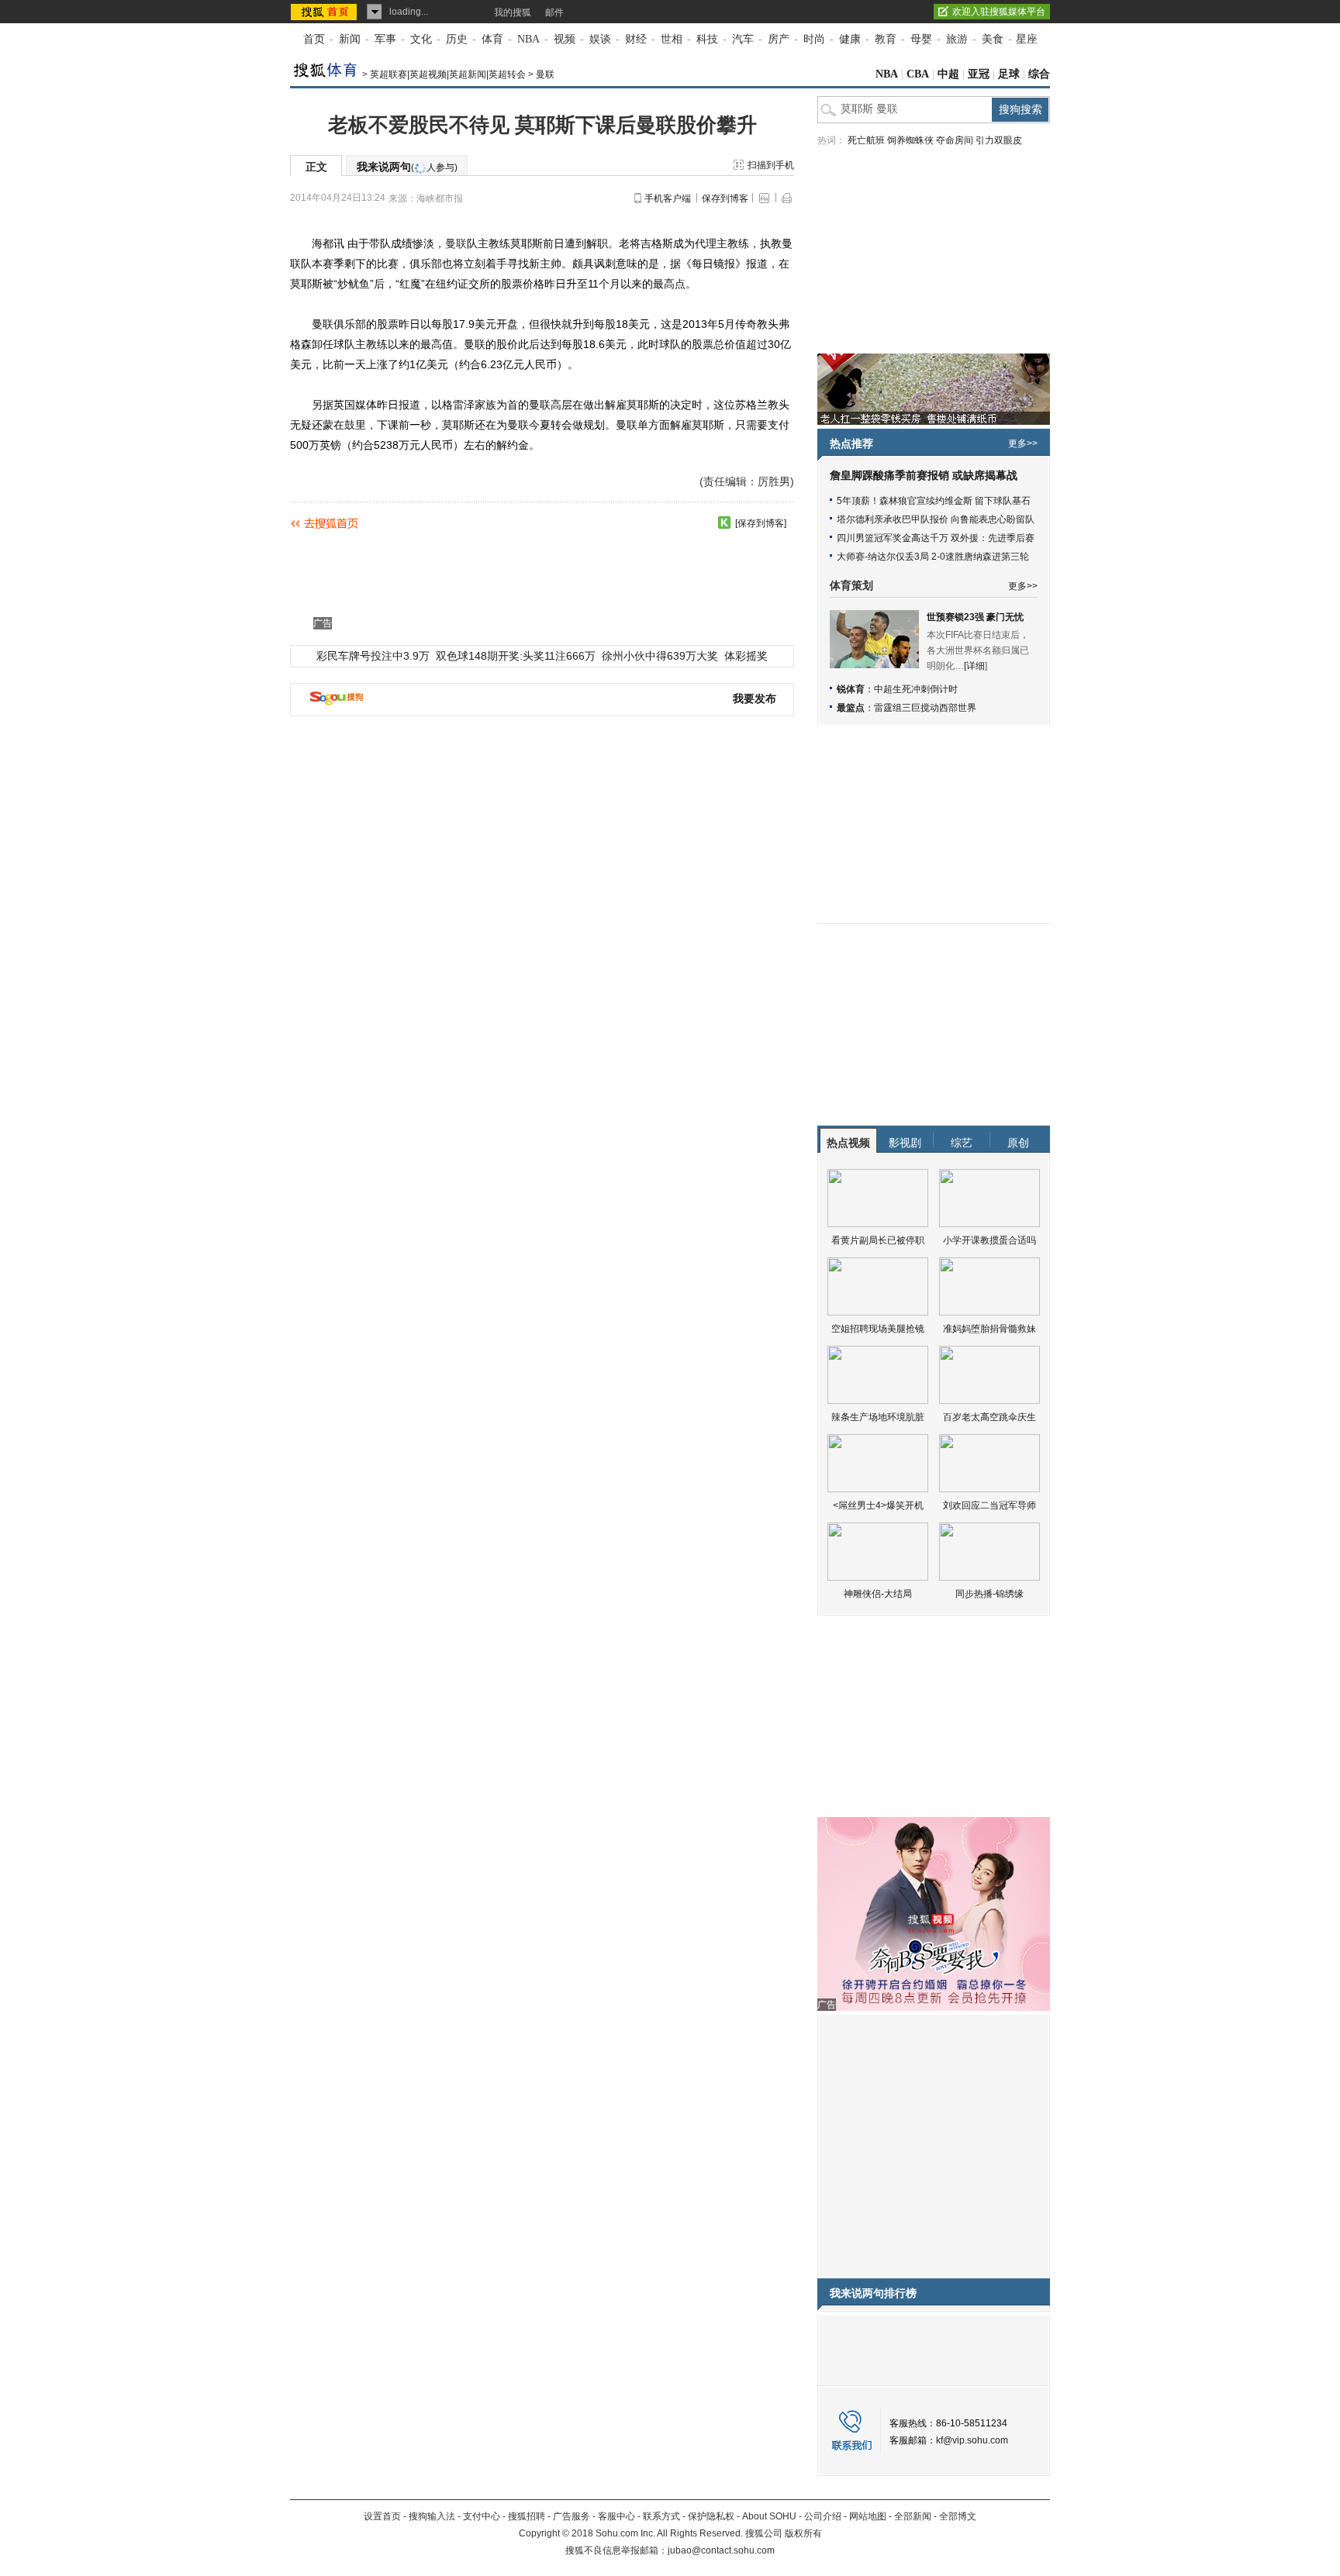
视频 (565, 39)
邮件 (554, 12)
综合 (1039, 74)
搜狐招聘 (527, 2516)
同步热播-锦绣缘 (989, 1594)
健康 (850, 39)
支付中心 (482, 2516)
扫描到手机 (771, 165)
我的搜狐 (513, 12)
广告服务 (572, 2516)
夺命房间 (955, 140)
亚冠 (979, 74)
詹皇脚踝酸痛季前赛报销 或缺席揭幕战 (924, 476)
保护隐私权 (711, 2516)
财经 (636, 39)
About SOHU (769, 2516)
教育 (886, 39)
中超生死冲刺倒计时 (916, 689)
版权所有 (803, 2533)
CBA (918, 74)
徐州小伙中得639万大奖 (660, 656)
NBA (528, 39)
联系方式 (661, 2516)
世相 (672, 39)
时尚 (814, 39)
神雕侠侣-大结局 (878, 1594)
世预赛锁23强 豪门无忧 (975, 617)
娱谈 (600, 39)
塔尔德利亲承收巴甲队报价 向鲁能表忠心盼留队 (936, 519)
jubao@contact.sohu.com (721, 2550)
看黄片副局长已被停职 (878, 1240)
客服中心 (616, 2516)
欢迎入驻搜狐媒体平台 (999, 12)
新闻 (350, 39)
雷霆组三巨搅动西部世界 (925, 708)
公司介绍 (823, 2516)
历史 (457, 39)
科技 (707, 39)
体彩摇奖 (746, 656)
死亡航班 (866, 140)
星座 (1027, 39)
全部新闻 (913, 2516)
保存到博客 (725, 198)
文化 (421, 39)
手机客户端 (668, 198)
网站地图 (868, 2516)
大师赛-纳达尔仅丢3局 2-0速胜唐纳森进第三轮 (933, 557)
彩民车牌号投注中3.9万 (373, 656)
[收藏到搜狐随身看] (724, 522)
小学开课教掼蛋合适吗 (989, 1240)
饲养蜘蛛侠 (910, 140)
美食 (993, 39)
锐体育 (851, 689)
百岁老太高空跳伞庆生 (989, 1417)
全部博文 (958, 2516)
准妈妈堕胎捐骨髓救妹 (989, 1329)
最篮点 (851, 708)
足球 (1009, 74)
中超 (948, 74)
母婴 (921, 39)
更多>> (1023, 443)
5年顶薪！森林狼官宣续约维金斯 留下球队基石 (934, 501)
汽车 (743, 39)
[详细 (974, 666)
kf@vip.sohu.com (972, 2440)
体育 (492, 39)
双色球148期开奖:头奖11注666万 (516, 656)
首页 (314, 39)
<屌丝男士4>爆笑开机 (878, 1505)
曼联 (545, 74)
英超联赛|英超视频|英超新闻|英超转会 (448, 74)
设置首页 (382, 2516)
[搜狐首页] (325, 12)
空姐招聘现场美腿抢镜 (878, 1329)
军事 (385, 39)
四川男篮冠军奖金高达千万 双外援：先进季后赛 (936, 538)
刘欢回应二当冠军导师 (989, 1505)
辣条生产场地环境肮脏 (878, 1417)
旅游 (957, 39)
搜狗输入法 (432, 2516)
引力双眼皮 (999, 140)
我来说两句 (407, 167)
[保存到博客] (761, 523)
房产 (779, 39)
